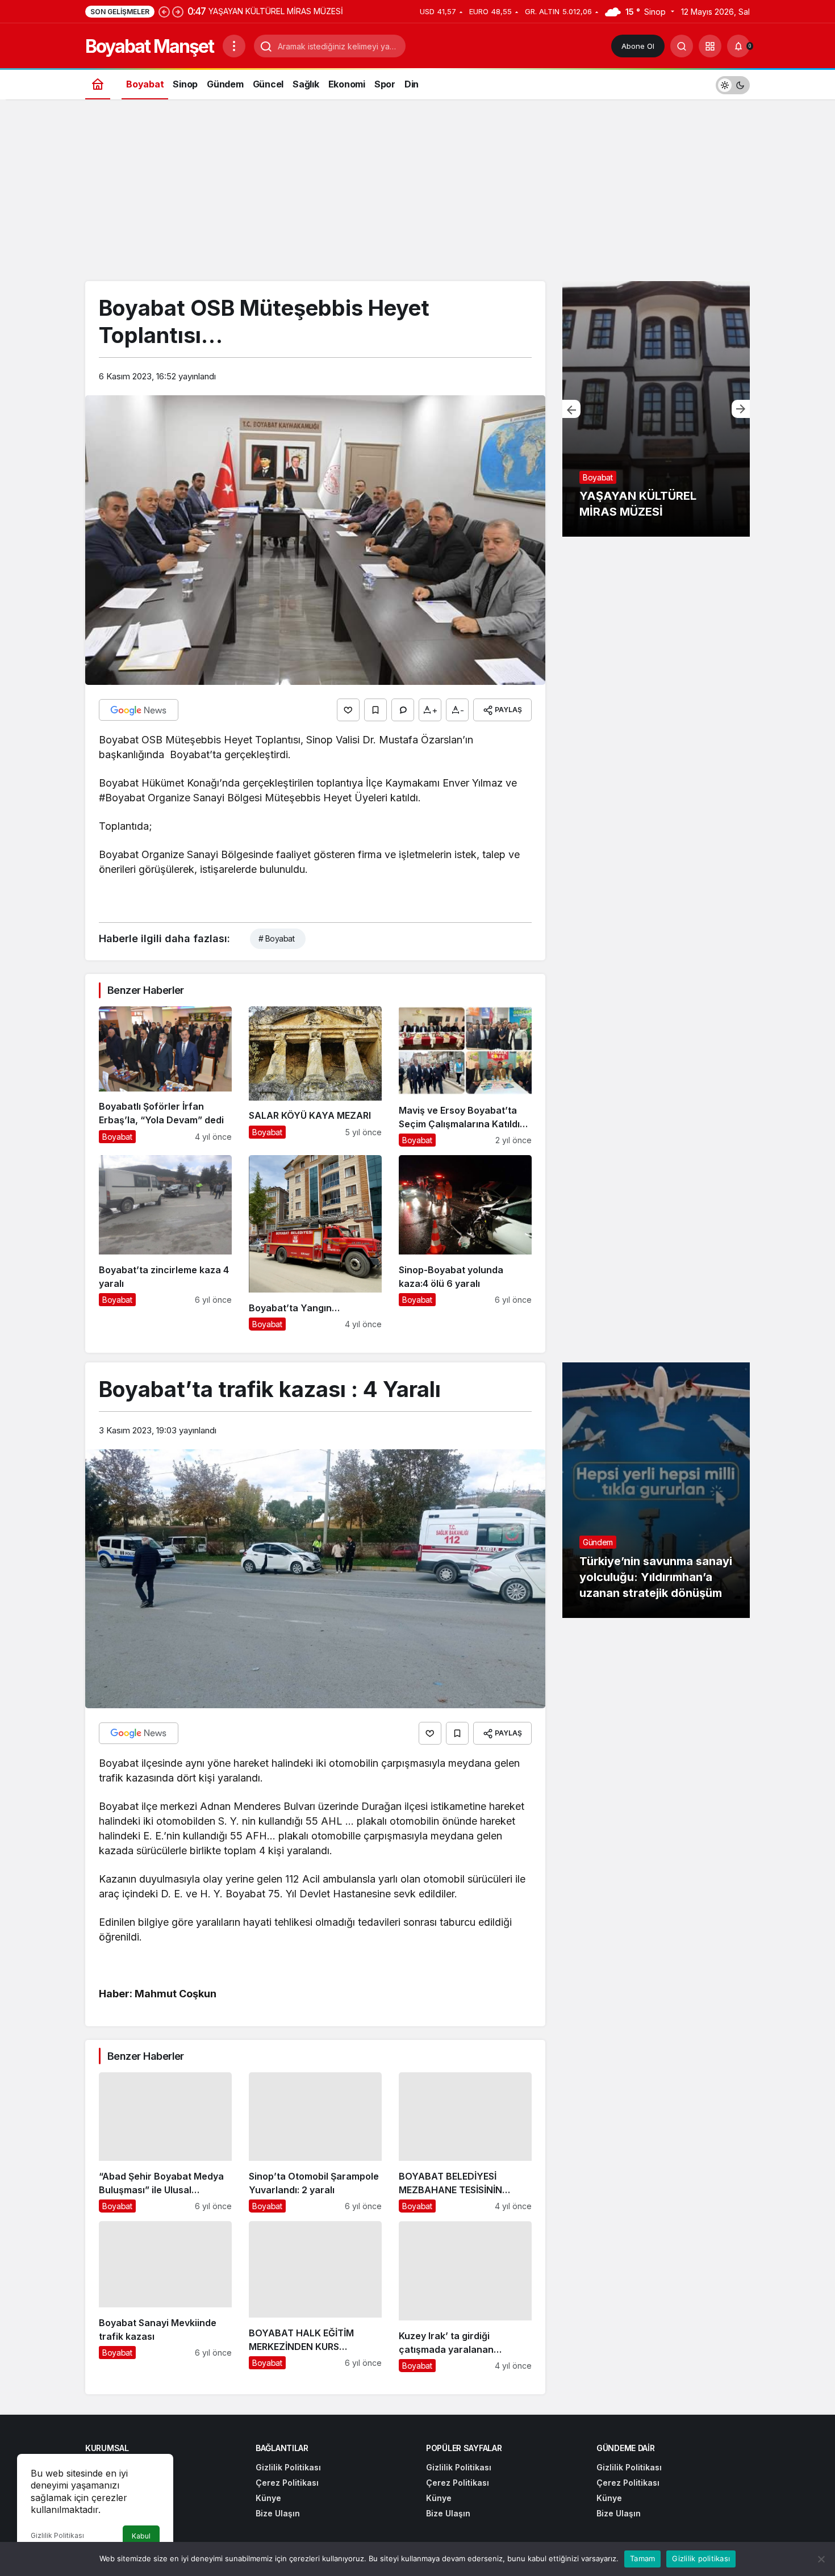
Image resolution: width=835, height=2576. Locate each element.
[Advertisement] (417, 196)
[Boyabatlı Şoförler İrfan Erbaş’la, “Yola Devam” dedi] (165, 1076)
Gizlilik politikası (701, 2558)
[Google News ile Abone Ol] (139, 710)
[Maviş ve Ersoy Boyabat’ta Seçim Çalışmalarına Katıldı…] (465, 1076)
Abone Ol (638, 46)
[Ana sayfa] (98, 84)
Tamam (642, 2558)
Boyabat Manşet (149, 46)
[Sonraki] (178, 11)
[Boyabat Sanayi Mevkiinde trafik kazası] (165, 2297)
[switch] (733, 84)
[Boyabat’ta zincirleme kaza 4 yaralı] (165, 1243)
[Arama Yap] (682, 46)
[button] (710, 46)
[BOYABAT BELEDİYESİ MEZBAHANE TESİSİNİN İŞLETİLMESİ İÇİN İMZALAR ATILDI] (465, 2142)
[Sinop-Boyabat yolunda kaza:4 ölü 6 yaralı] (465, 1243)
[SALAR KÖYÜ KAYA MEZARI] (315, 1076)
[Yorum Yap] (403, 710)
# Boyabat (276, 938)
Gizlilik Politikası (57, 2535)
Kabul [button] (141, 2536)
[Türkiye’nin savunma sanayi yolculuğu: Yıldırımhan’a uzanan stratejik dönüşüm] (656, 1490)
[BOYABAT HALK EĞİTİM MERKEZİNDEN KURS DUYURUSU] (315, 2297)
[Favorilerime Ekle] (375, 710)
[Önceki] (164, 11)
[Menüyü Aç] (234, 46)
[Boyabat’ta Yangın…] (315, 1243)
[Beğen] (348, 710)
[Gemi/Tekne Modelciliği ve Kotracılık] (656, 409)
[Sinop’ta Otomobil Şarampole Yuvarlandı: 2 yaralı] (315, 2142)
